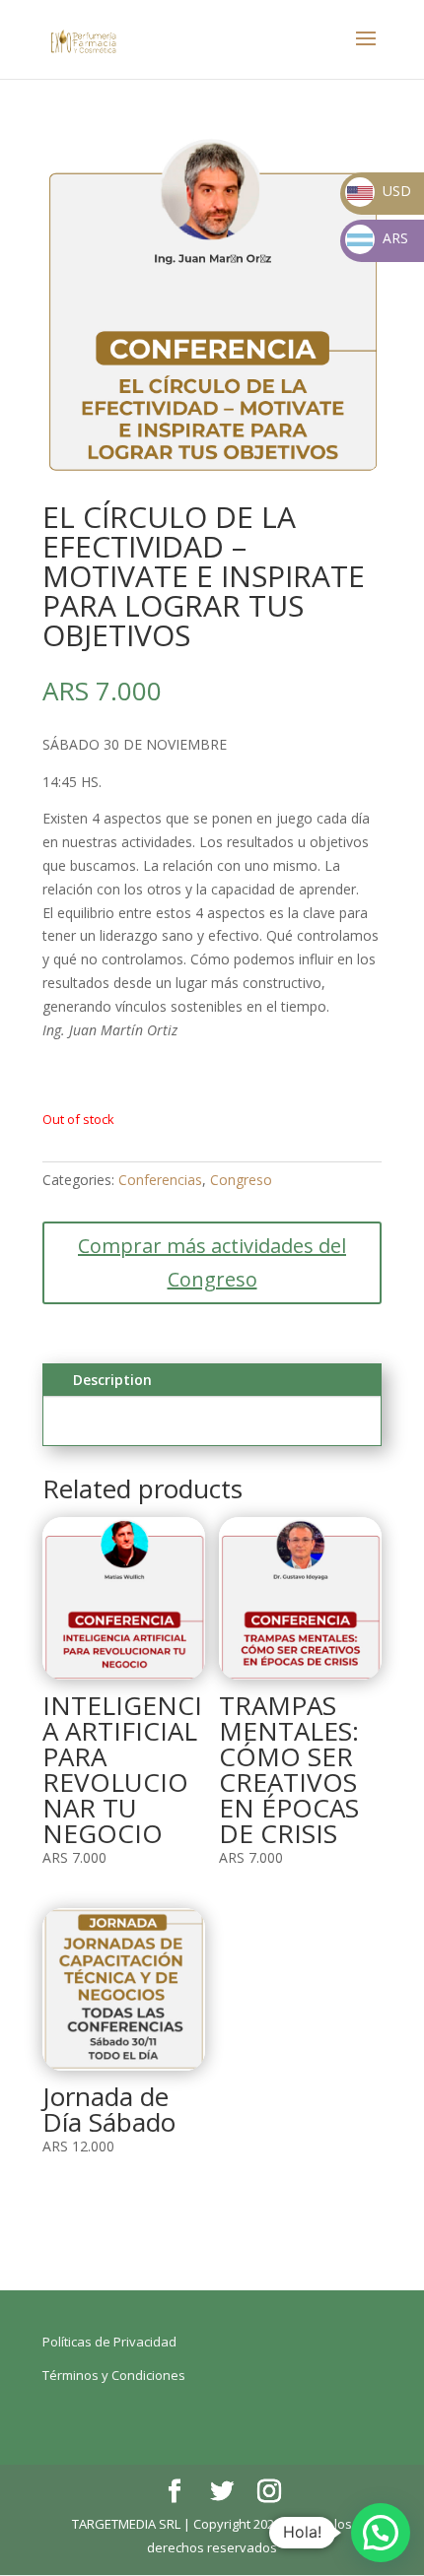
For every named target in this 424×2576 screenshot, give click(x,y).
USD (379, 191)
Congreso (241, 1180)
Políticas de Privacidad (109, 2342)
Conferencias (160, 1180)
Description (112, 1380)
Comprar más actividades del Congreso (212, 1262)
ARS (379, 238)
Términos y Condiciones (114, 2375)
